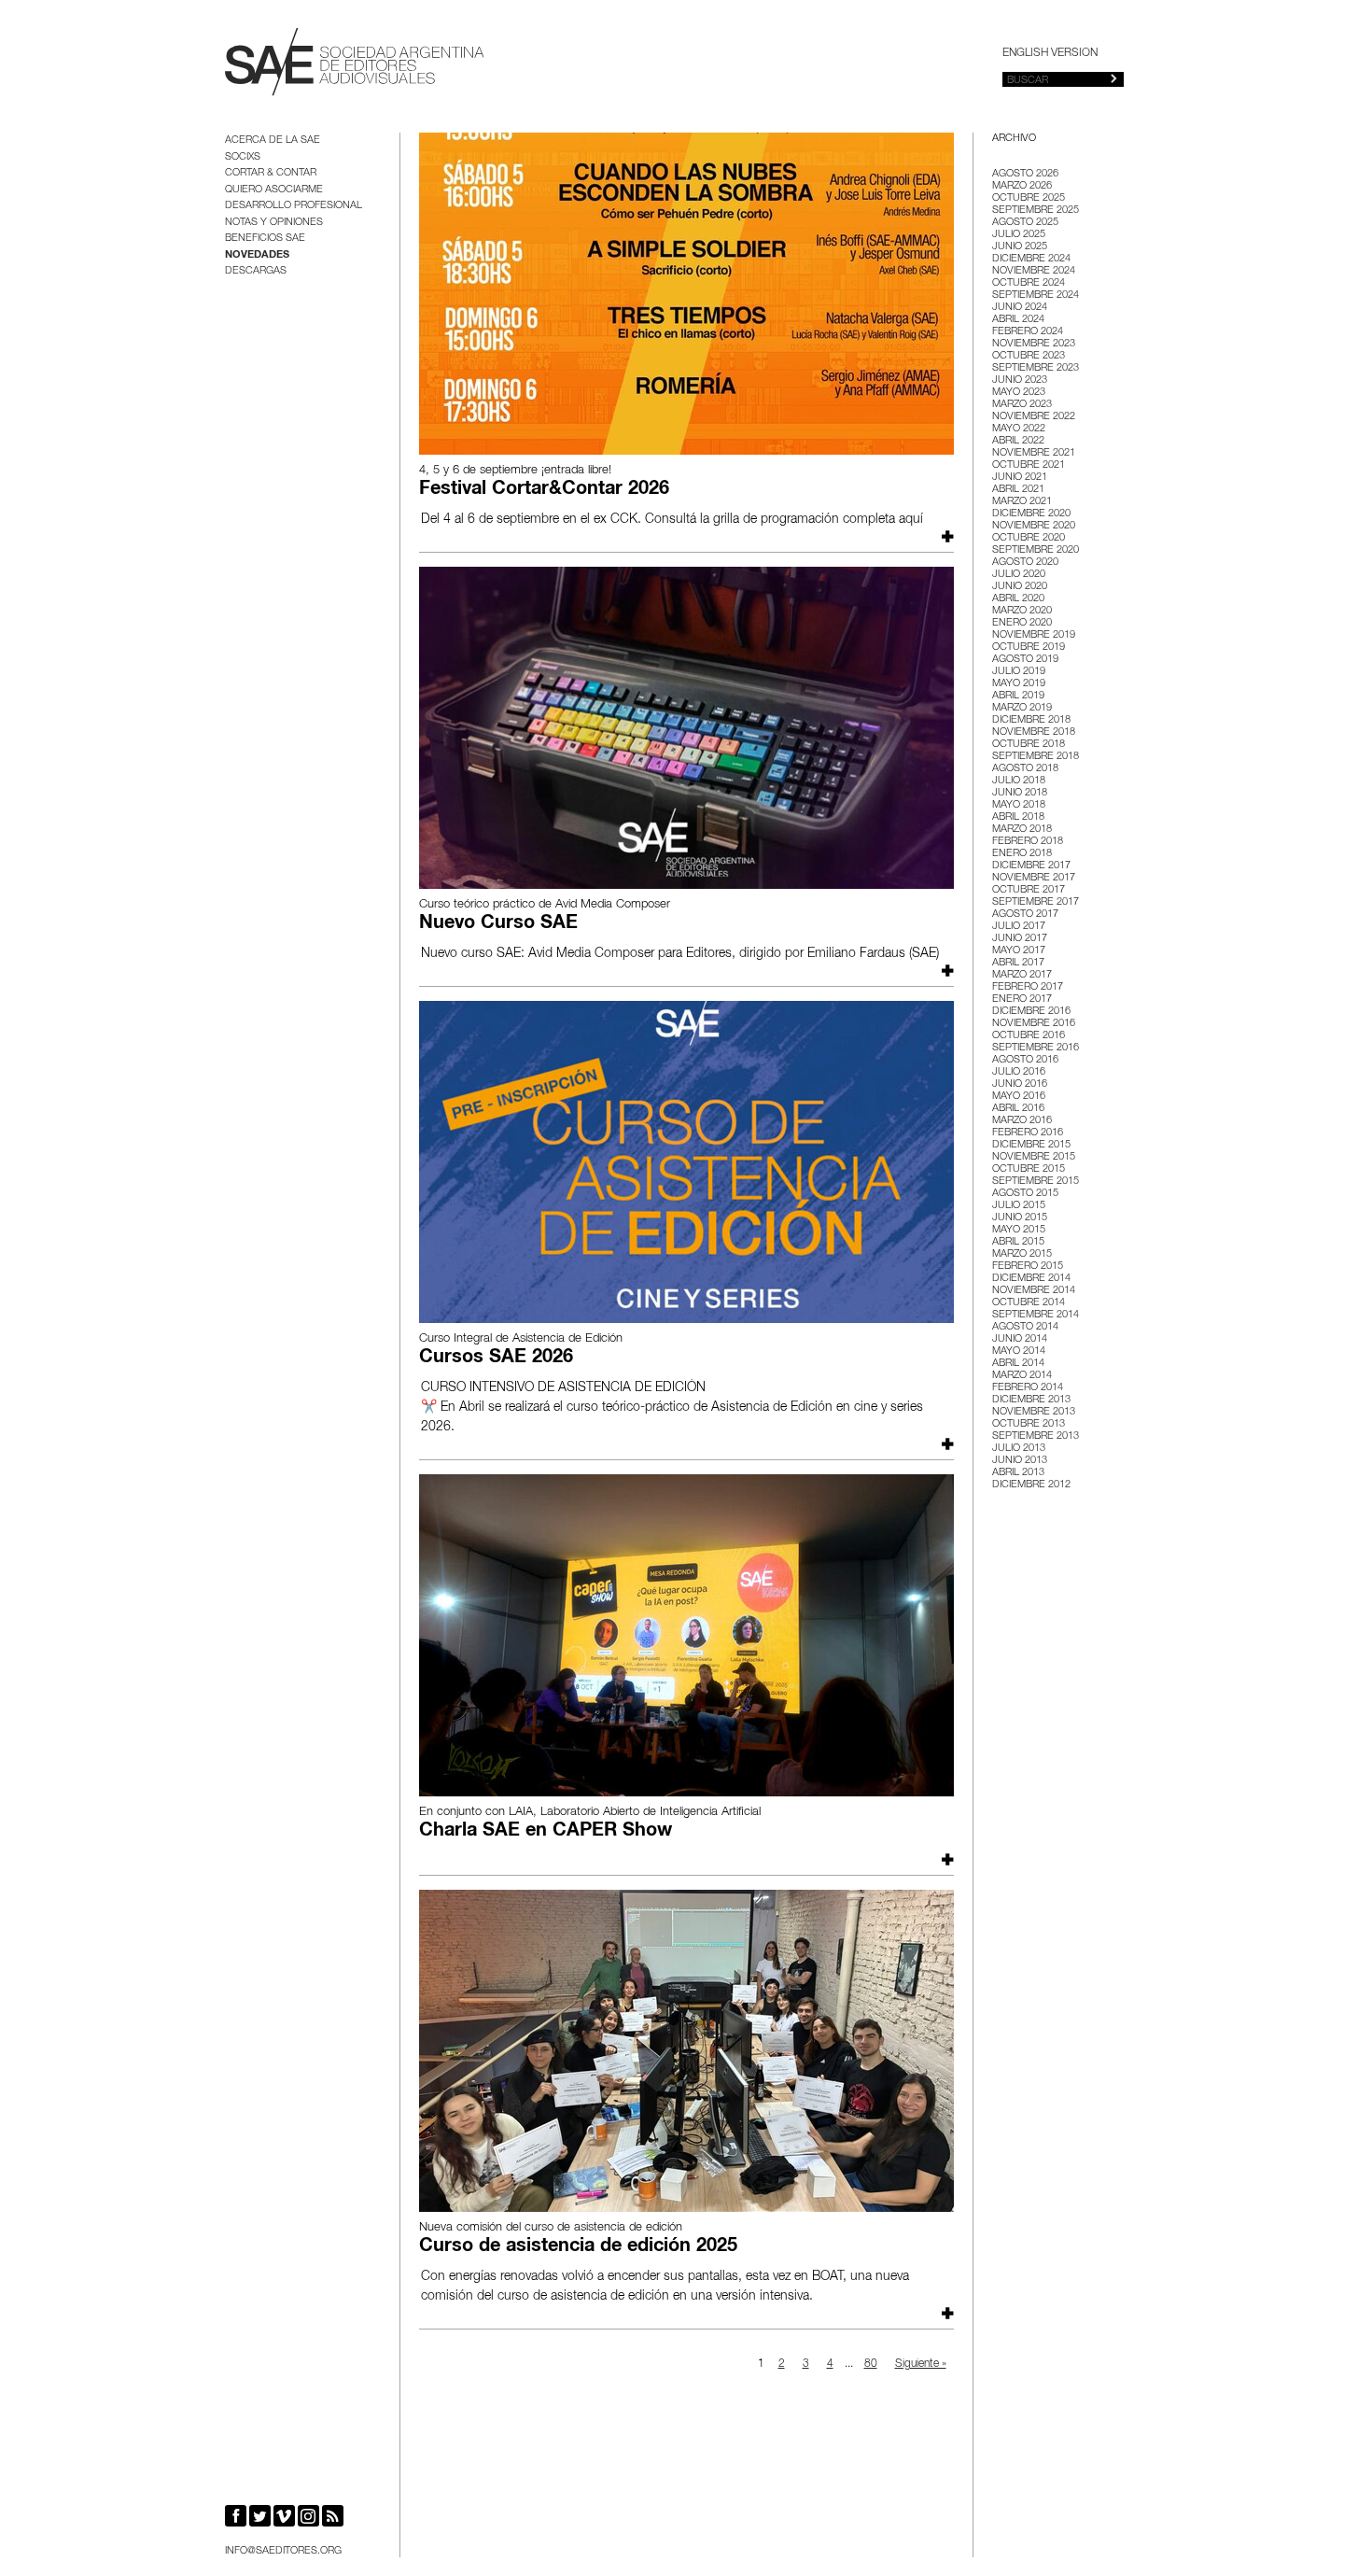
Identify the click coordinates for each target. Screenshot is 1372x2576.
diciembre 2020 (1031, 514)
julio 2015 (1019, 1206)
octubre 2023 (1029, 356)
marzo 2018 (1022, 830)
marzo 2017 (1022, 975)
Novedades (257, 255)
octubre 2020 (1029, 538)
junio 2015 (1020, 1218)
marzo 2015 (1022, 1254)
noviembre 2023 (1034, 344)
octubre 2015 (1029, 1169)
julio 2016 (1019, 1072)
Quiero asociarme (274, 190)
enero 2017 (1022, 999)
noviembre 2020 (1034, 526)
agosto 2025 (1025, 223)
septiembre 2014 (1036, 1315)
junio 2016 (1020, 1084)
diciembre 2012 (1031, 1485)
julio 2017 (1019, 927)
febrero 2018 (1028, 842)
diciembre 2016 (1031, 1012)
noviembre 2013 (1034, 1412)
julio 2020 (1019, 575)
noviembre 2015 (1034, 1157)
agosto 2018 (1025, 769)
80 (871, 2364)
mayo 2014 (1019, 1351)
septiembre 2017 (1036, 902)
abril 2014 (1018, 1364)
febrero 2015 (1028, 1267)
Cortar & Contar (271, 173)
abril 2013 (1018, 1473)
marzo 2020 (1022, 611)
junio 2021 (1020, 478)
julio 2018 (1019, 781)
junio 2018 (1020, 793)
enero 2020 (1022, 623)
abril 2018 (1018, 817)
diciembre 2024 (1031, 259)
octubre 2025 (1029, 198)
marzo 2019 (1022, 708)
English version (1050, 53)
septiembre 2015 (1036, 1182)
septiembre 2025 (1036, 211)
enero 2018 (1022, 854)
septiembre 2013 (1036, 1436)
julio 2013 (1019, 1449)
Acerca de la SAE (273, 141)
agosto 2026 (1025, 174)
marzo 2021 (1022, 502)
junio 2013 (1020, 1461)
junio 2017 (1020, 939)
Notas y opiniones (274, 223)
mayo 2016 (1019, 1097)
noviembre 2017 (1034, 878)
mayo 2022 (1019, 429)
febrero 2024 (1028, 332)
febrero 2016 (1028, 1133)
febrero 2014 (1028, 1388)
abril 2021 (1018, 490)
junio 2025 (1020, 247)
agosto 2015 (1025, 1194)
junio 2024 (1020, 308)
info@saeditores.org (283, 2551)
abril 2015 (1018, 1242)
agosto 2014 (1025, 1327)
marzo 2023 (1022, 405)
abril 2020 (1018, 599)
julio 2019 (1019, 672)
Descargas (256, 271)
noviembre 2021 (1034, 453)
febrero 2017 (1028, 987)
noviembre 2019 (1034, 635)
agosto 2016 (1025, 1060)
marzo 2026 (1022, 186)
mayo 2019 (1019, 684)
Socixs (243, 157)
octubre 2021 (1029, 465)
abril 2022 (1018, 441)
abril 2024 (1018, 320)
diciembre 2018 (1031, 720)
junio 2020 (1020, 587)
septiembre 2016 (1036, 1048)
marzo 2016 (1022, 1121)
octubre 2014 (1029, 1303)
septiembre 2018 (1036, 757)
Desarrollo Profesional (294, 206)
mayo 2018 (1019, 805)
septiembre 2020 (1036, 550)
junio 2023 (1020, 380)
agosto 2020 (1025, 563)
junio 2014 (1020, 1339)
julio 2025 (1019, 235)
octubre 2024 (1029, 283)
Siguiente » (921, 2364)
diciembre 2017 (1031, 866)
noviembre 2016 (1034, 1024)
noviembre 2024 (1034, 271)
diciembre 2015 (1031, 1145)
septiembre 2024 (1036, 296)
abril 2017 (1018, 963)
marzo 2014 (1022, 1376)
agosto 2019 (1025, 660)
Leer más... (945, 536)
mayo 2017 (1019, 951)
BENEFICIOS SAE (265, 239)
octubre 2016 (1029, 1036)
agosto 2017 (1025, 915)
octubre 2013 (1029, 1424)
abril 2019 (1018, 696)
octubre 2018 (1029, 745)
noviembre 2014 (1034, 1291)
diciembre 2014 (1031, 1279)
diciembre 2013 (1031, 1400)
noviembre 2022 (1034, 417)
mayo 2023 (1019, 393)
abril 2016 (1018, 1109)
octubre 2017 (1029, 890)
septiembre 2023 (1036, 368)
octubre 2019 (1029, 648)
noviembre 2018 (1034, 732)
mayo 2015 (1019, 1230)
